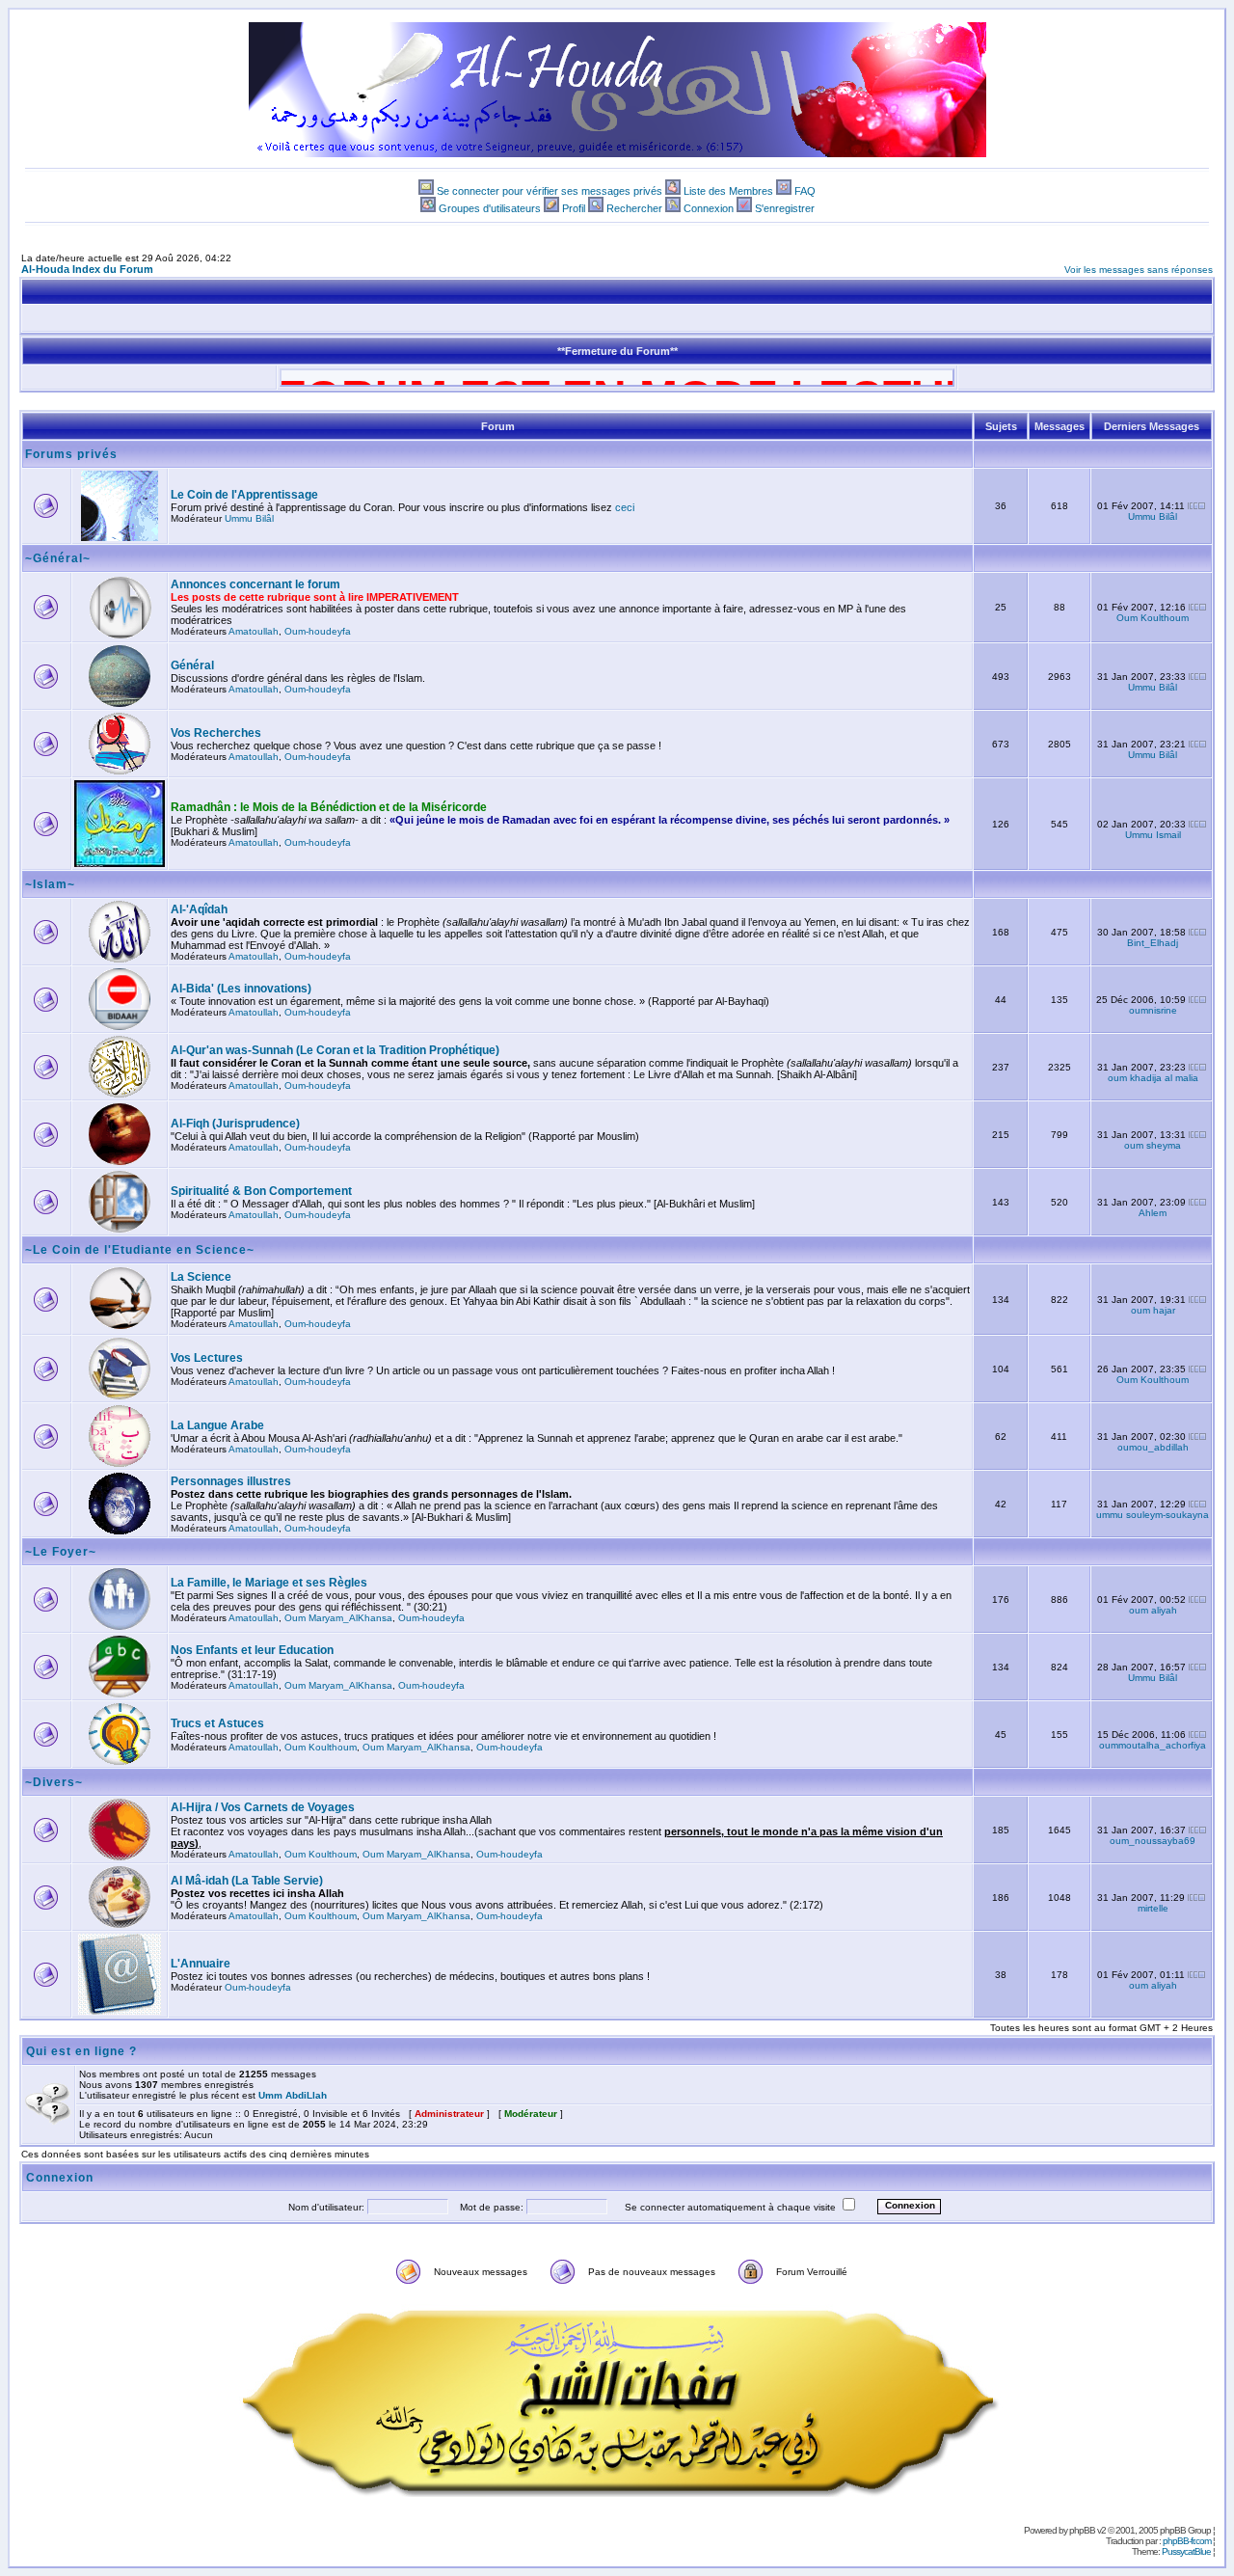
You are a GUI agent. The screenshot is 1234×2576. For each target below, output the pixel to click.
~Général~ (58, 558)
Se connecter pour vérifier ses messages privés (550, 191)
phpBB (1082, 2530)
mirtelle (1153, 1908)
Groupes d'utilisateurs (490, 208)
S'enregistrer (785, 208)
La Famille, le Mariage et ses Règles (269, 1583)
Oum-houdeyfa (318, 631)
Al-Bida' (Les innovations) (241, 989)
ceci (625, 507)
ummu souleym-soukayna (1153, 1515)
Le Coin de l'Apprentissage (244, 495)
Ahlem (1153, 1213)
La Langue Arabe (217, 1425)
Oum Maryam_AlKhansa (338, 1618)
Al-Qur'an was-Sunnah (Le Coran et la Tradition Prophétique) (335, 1050)
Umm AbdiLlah (293, 2095)
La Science (201, 1277)
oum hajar (1153, 1310)
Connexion (709, 208)
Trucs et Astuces (217, 1723)
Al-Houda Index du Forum (87, 269)
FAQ (805, 191)
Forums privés (71, 454)
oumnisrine (1153, 1010)
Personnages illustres (231, 1481)
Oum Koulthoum (1153, 618)
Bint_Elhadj (1153, 943)
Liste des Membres (728, 191)
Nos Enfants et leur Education (252, 1650)
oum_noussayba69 (1153, 1841)
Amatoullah (254, 631)
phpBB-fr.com (1187, 2541)
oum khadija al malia (1153, 1078)
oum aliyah (1153, 1610)
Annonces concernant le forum (255, 584)
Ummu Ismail (1153, 835)
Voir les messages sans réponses (1139, 270)
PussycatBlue (1186, 2551)
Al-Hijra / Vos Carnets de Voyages (263, 1807)
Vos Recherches (216, 733)
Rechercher (634, 208)
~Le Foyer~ (61, 1552)
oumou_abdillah (1153, 1447)
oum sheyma (1153, 1145)
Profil (574, 208)
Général (192, 665)
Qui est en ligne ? (81, 2051)
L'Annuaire (201, 1964)
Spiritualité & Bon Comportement (261, 1191)
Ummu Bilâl (249, 518)
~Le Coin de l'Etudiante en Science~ (140, 1250)
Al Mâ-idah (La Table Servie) (247, 1881)
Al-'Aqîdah (199, 909)
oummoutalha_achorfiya (1153, 1745)
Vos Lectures (207, 1358)
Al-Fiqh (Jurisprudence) (235, 1124)
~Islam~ (50, 884)
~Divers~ (54, 1782)
